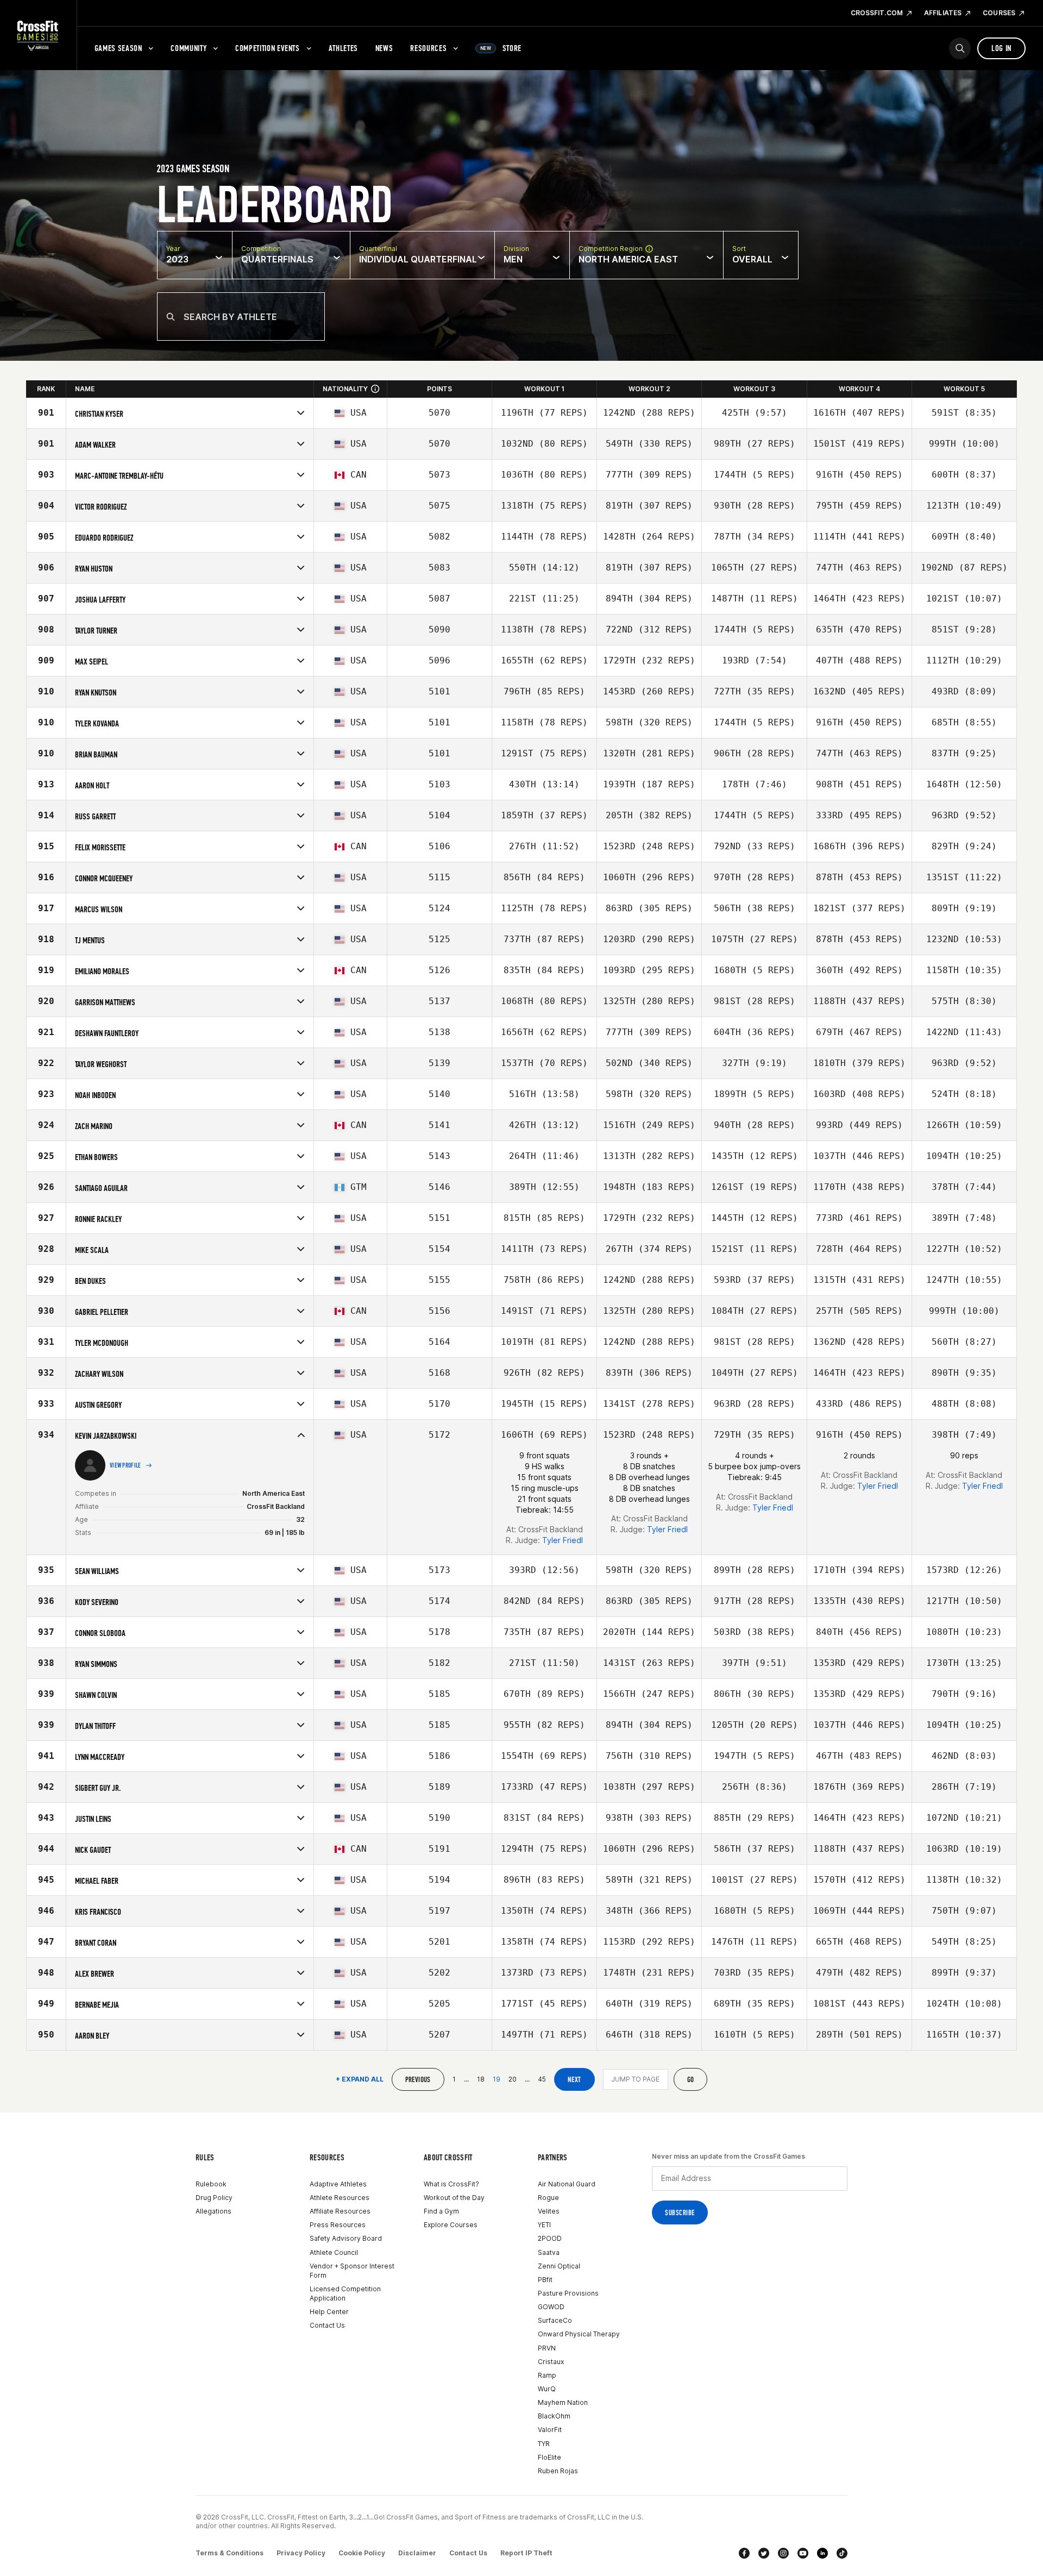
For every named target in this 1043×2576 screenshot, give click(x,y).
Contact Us (327, 2325)
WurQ (547, 2389)
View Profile (125, 1465)
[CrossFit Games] (38, 35)
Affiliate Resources (340, 2211)
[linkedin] (822, 2553)
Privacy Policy (301, 2553)
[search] (960, 48)
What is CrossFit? (451, 2184)
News (384, 48)
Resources (428, 48)
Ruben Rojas (558, 2471)
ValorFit (550, 2430)
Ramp (547, 2375)
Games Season (118, 48)
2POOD (550, 2238)
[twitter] (764, 2553)
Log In (1001, 48)
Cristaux (551, 2362)
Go (691, 2080)
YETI (544, 2225)
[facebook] (744, 2553)
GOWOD (551, 2307)
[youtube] (803, 2553)
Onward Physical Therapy (579, 2334)
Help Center (329, 2312)
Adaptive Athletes (338, 2184)
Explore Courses (451, 2225)
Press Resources (338, 2225)
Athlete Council (334, 2252)
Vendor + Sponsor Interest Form (352, 2271)
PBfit (545, 2280)
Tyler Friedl (563, 1540)
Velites (549, 2211)
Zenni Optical (559, 2266)
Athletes (343, 48)
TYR (544, 2444)
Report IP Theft (526, 2553)
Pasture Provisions (568, 2293)
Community (189, 48)
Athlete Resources (340, 2198)
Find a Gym (441, 2211)
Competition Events (268, 48)
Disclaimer (417, 2553)
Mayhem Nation (563, 2402)
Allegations (213, 2211)
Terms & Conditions (230, 2553)
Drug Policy (214, 2198)
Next (574, 2080)
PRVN (547, 2348)
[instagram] (783, 2553)
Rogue (548, 2198)
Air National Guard (567, 2184)
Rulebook (211, 2184)
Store (501, 48)
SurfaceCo (555, 2320)
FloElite (549, 2457)
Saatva (549, 2252)
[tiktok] (842, 2553)
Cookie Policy (362, 2553)
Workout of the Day (454, 2198)
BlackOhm (554, 2416)
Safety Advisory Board (346, 2238)
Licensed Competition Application (345, 2293)
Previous (418, 2080)
